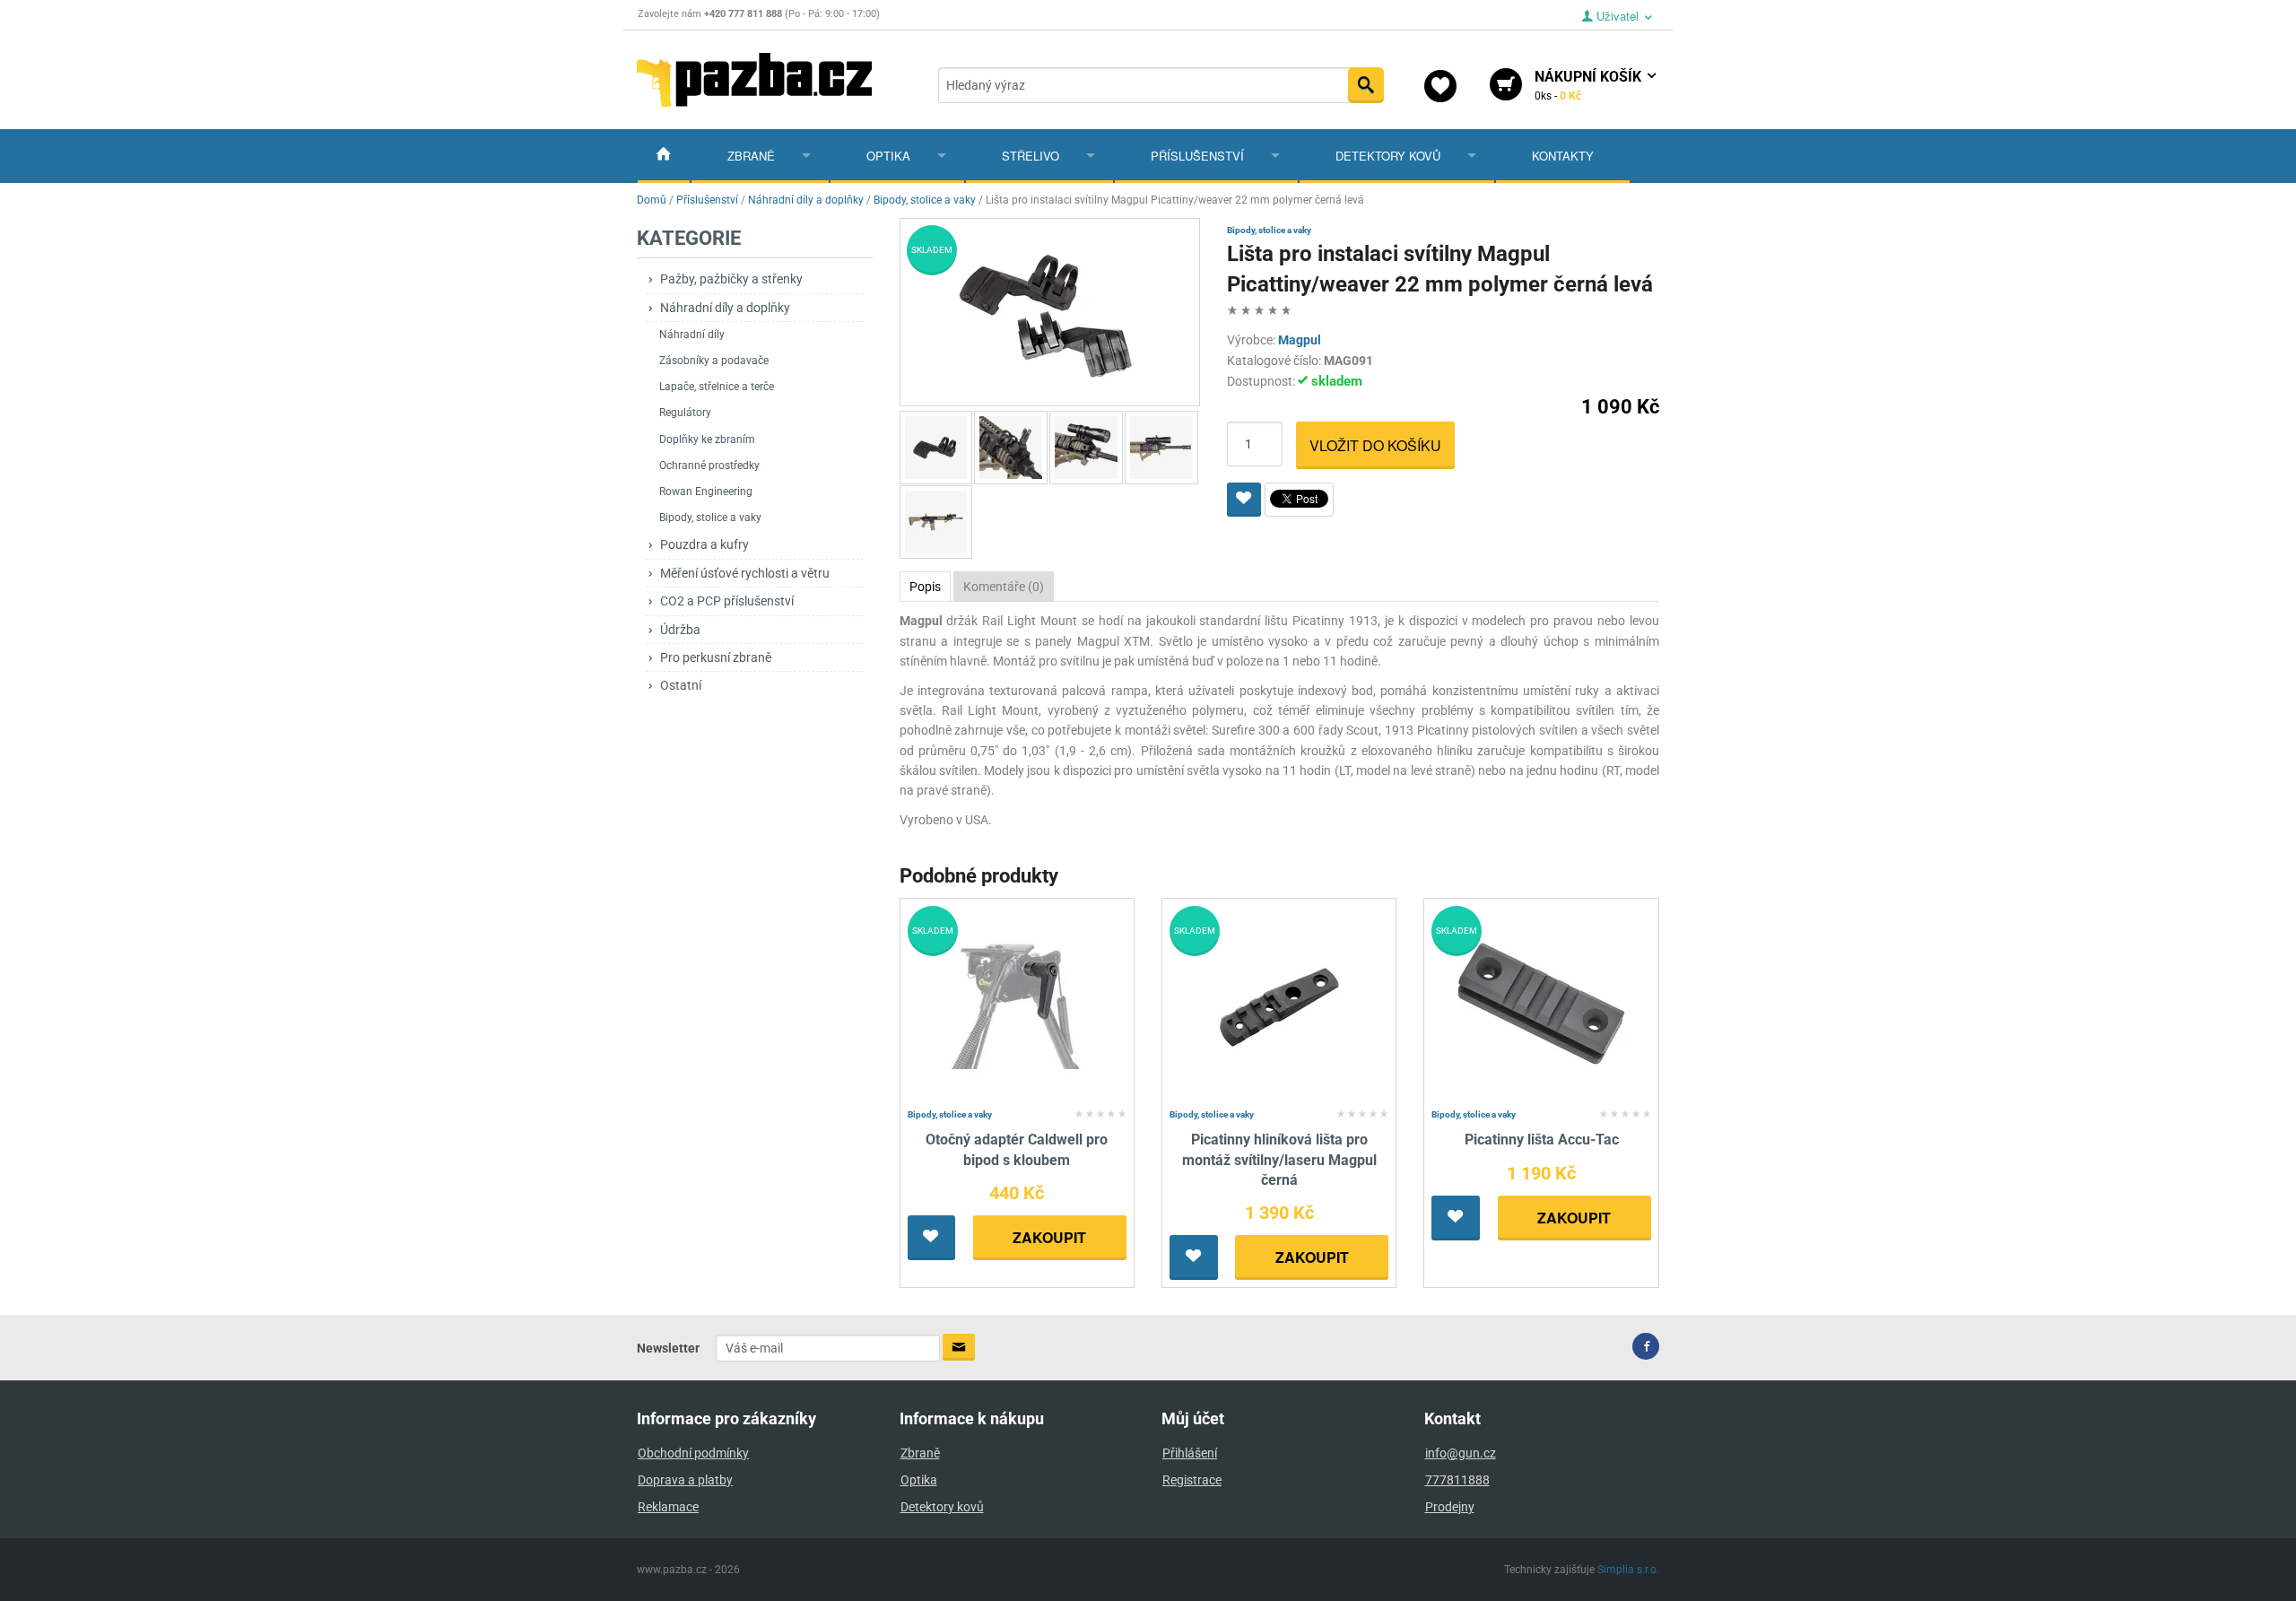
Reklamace (668, 1507)
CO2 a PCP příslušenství (727, 601)
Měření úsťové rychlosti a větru (745, 573)
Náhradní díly (692, 335)
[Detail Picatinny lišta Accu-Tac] (1541, 1003)
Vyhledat (1366, 85)
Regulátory (685, 413)
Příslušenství (1197, 156)
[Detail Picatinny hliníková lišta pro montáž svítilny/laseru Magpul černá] (1279, 1003)
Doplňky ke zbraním (707, 439)
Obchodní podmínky (693, 1453)
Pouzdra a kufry (704, 544)
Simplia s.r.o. (1628, 1570)
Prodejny (1450, 1507)
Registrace (1192, 1480)
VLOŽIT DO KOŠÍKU (1375, 445)
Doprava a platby (685, 1480)
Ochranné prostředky (709, 466)
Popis (925, 587)
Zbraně (751, 156)
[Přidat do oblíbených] (1244, 500)
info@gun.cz (1461, 1453)
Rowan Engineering (706, 492)
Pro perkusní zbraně (716, 657)
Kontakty (1563, 156)
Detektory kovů (1388, 156)
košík (1590, 85)
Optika (888, 156)
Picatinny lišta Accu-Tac (1542, 1140)
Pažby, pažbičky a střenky (731, 279)
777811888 (1457, 1480)
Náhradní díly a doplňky (725, 308)
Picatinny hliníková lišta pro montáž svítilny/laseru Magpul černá (1279, 1160)
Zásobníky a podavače (714, 361)
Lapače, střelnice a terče (717, 387)
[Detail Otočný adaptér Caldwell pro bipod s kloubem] (1017, 1003)
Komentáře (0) (1004, 587)
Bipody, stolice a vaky (710, 518)
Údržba (680, 630)
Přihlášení (1190, 1453)
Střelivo (1031, 156)
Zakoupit (1049, 1237)
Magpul (1300, 340)
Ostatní (681, 685)
